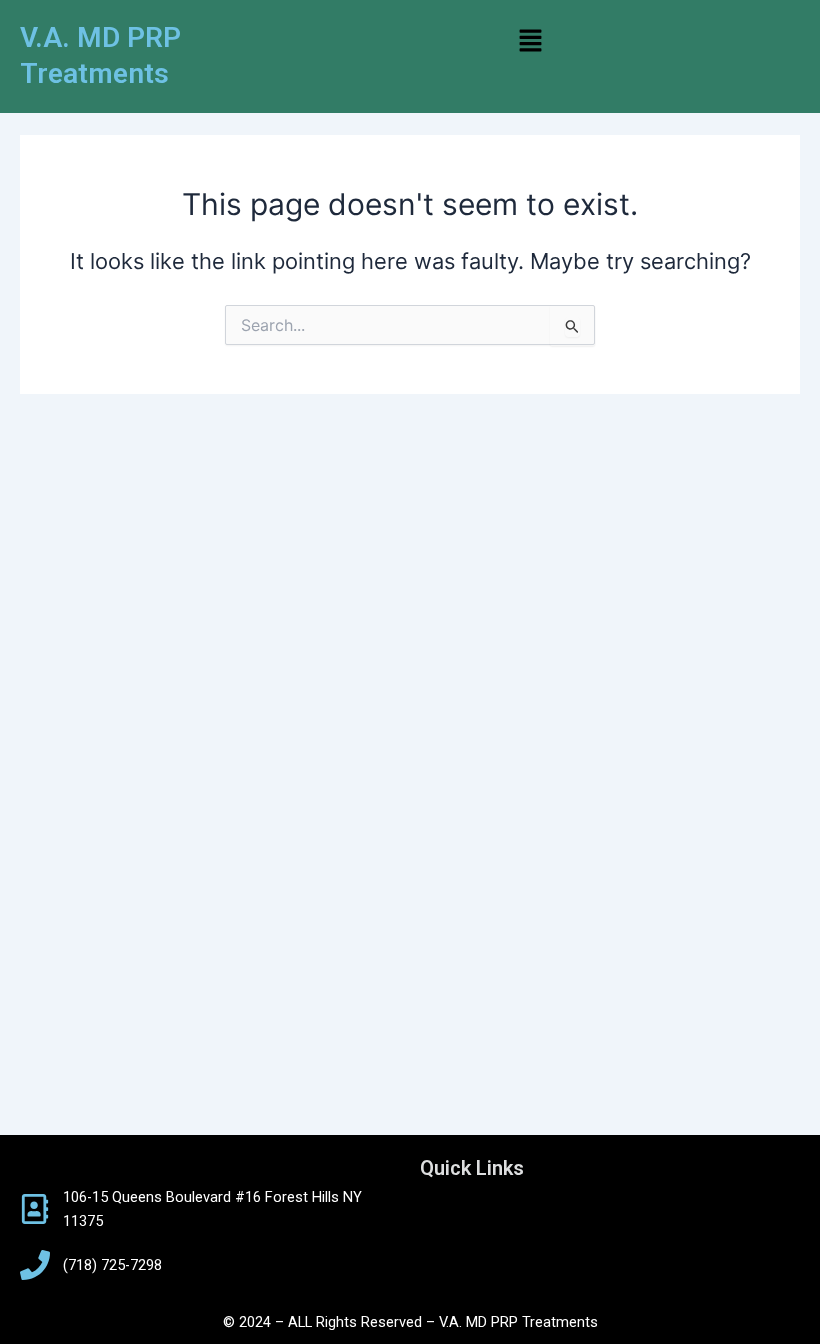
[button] (530, 41)
